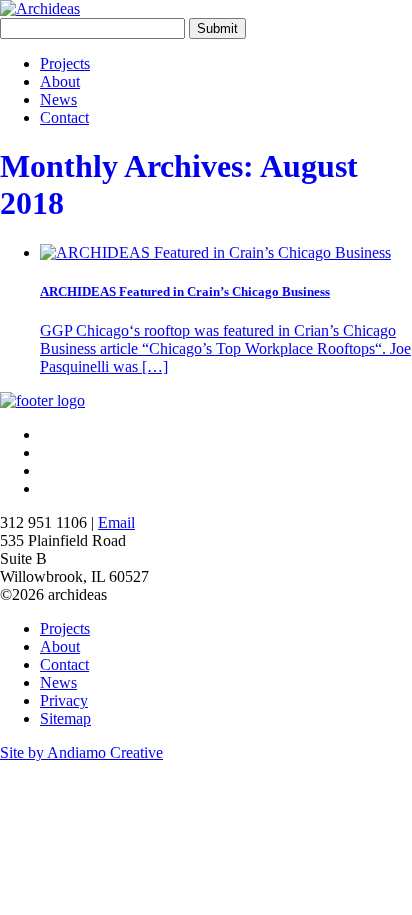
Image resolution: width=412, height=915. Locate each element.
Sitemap (65, 718)
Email (116, 522)
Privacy (64, 700)
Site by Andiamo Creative (81, 752)
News (58, 99)
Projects (65, 63)
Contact (64, 117)
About (60, 81)
